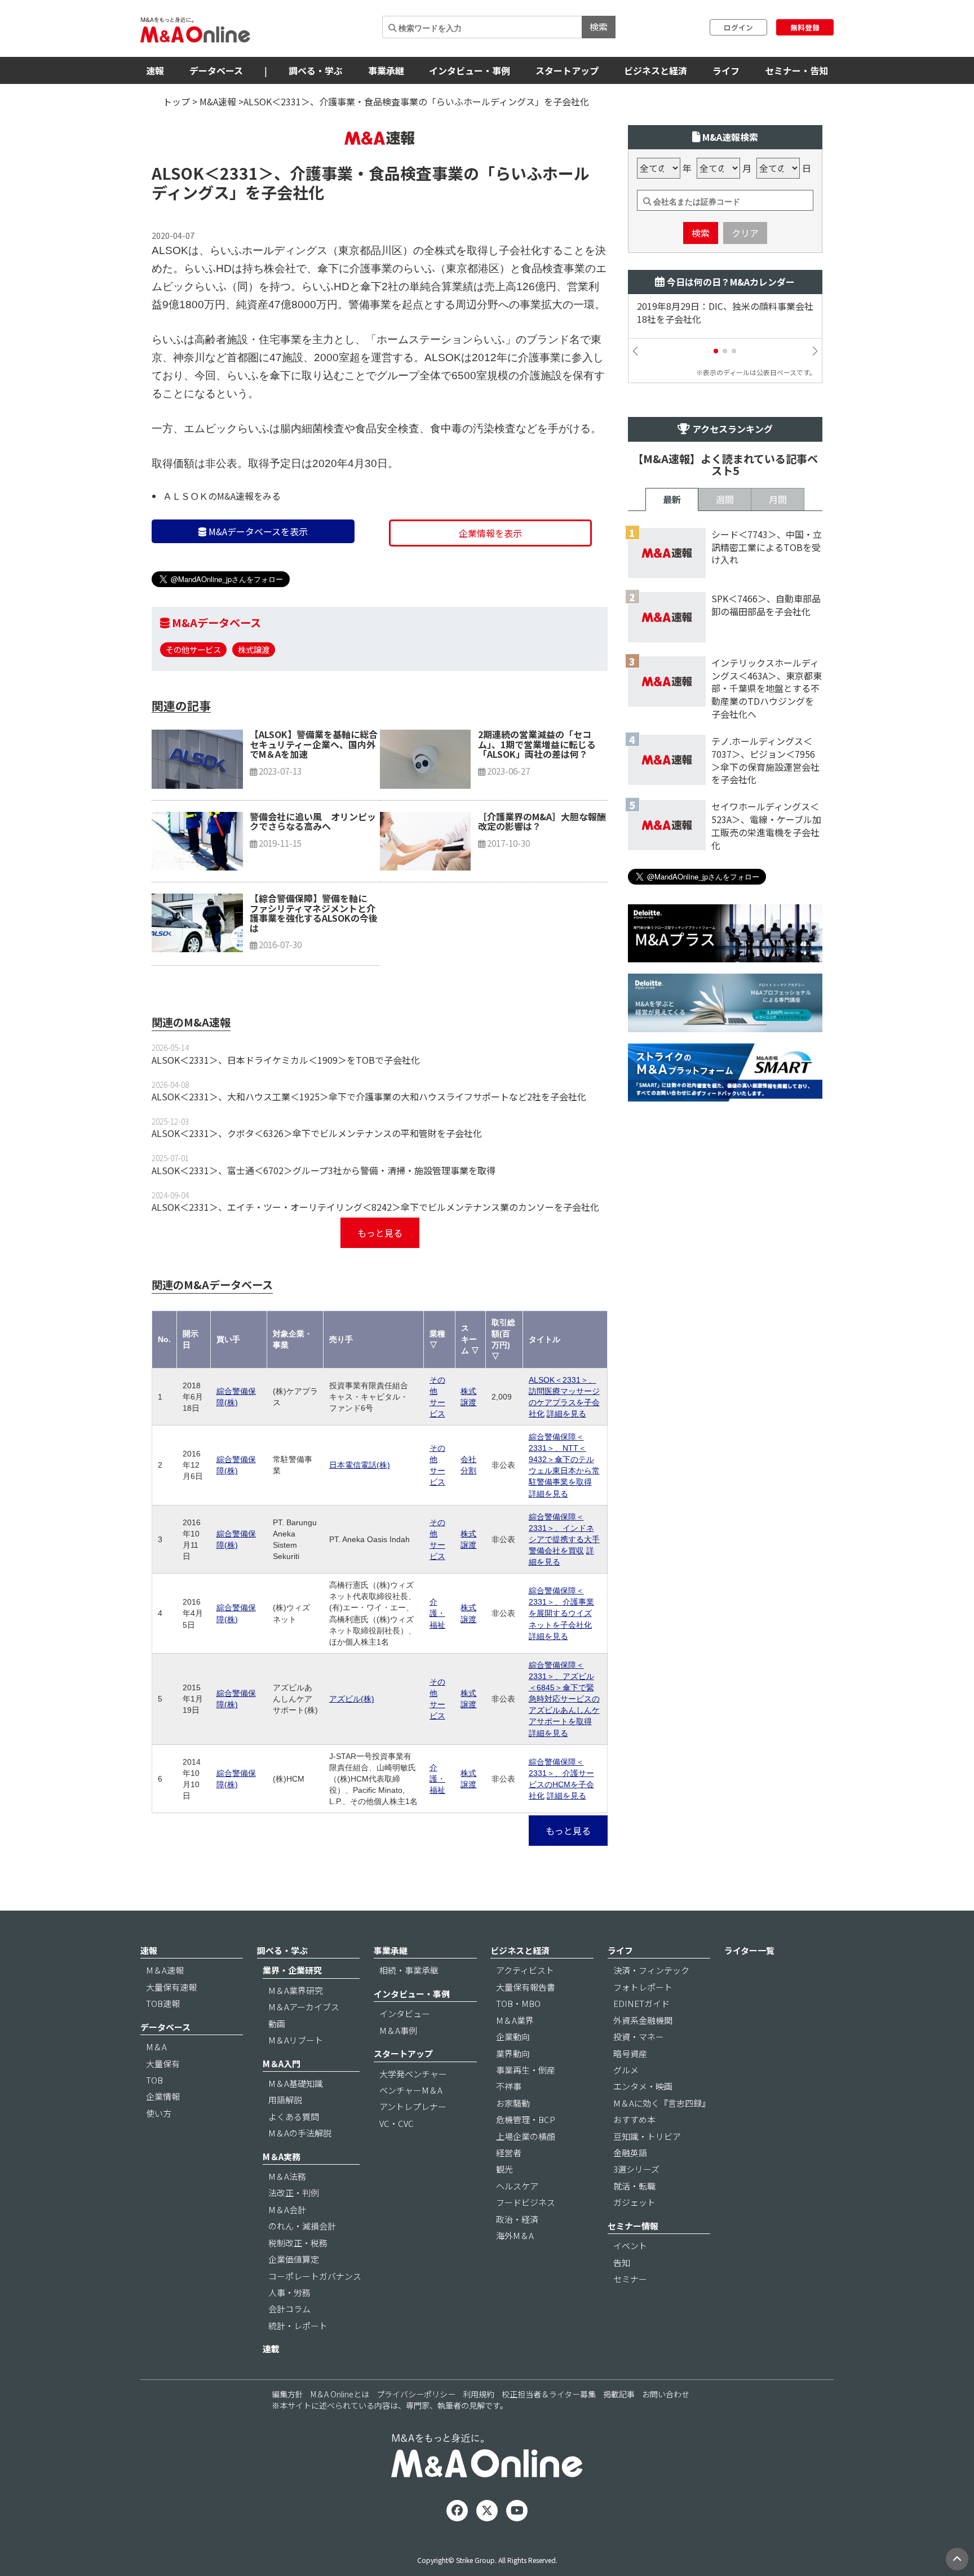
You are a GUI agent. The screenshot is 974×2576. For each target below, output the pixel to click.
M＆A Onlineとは (340, 2394)
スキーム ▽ (470, 1339)
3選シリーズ (636, 2169)
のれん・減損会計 (302, 2226)
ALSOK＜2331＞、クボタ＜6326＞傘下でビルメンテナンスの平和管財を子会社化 (317, 1133)
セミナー (630, 2279)
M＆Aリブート (296, 2040)
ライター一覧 (749, 1950)
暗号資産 (630, 2053)
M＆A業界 (515, 2020)
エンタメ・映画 (643, 2086)
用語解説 (285, 2100)
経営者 (509, 2153)
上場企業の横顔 (526, 2136)
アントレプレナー (413, 2106)
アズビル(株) (352, 1699)
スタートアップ (567, 70)
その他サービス (193, 649)
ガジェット (634, 2202)
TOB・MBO (518, 2003)
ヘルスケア (517, 2186)
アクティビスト (525, 1970)
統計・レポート (298, 2326)
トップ (176, 101)
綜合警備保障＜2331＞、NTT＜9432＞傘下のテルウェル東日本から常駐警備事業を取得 (564, 1459)
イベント (630, 2246)
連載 (271, 2349)
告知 (622, 2262)
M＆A (156, 2047)
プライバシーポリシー (416, 2394)
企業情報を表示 (490, 533)
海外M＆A (515, 2235)
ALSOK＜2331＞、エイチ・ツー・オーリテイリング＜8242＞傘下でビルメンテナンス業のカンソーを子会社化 (375, 1207)
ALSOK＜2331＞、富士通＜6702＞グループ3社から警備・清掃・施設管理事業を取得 (324, 1170)
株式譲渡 (254, 649)
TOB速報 (163, 2003)
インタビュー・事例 (470, 70)
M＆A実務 (282, 2157)
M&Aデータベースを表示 (257, 531)
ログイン (738, 27)
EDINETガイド (641, 2003)
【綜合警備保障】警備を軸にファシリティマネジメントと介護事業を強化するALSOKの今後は (314, 913)
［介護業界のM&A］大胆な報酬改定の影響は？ (542, 821)
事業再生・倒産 (526, 2070)
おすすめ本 (634, 2119)
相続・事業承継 (409, 1970)
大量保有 (163, 2064)
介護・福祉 (437, 1613)
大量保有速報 (171, 1987)
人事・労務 (289, 2292)
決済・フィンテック (651, 1970)
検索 (599, 26)
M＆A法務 (287, 2176)
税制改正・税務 (298, 2243)
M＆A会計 (287, 2209)
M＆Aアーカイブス (304, 2007)
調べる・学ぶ (316, 70)
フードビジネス (526, 2202)
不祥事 (509, 2086)
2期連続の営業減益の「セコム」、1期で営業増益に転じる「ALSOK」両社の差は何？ (537, 744)
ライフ (726, 70)
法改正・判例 (294, 2193)
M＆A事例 (398, 2030)
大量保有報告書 (526, 1987)
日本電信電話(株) (360, 1465)
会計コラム (289, 2309)
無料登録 (805, 27)
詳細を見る (566, 1414)
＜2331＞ (239, 173)
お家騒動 (513, 2103)
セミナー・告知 (796, 70)
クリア (745, 233)
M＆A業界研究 (296, 1990)
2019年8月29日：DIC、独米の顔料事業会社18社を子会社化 (725, 313)
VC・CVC (397, 2123)
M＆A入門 (282, 2064)
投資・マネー (639, 2037)
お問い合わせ (666, 2394)
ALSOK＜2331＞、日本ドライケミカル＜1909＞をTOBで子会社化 (286, 1060)
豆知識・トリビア (647, 2136)
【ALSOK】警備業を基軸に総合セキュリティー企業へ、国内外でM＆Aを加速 (314, 744)
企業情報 (163, 2096)
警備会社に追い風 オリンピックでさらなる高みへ (313, 821)
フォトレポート (643, 1987)
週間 (725, 499)
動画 (277, 2024)
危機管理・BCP (526, 2119)
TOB (154, 2080)
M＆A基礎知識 (296, 2083)
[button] (716, 351)
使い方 (159, 2113)
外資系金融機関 (643, 2020)
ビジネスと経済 (656, 70)
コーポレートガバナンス (315, 2276)
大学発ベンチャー (413, 2074)
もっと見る (380, 1233)
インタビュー (405, 2013)
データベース (216, 70)
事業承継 (386, 70)
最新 (672, 499)
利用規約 (479, 2394)
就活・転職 (634, 2186)
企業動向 (513, 2037)
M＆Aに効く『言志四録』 (662, 2103)
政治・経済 (517, 2219)
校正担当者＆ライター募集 (549, 2394)
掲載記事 (619, 2394)
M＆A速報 (165, 1970)
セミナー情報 (633, 2226)
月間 (778, 499)
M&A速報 (218, 101)
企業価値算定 (294, 2259)
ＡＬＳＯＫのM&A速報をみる (222, 496)
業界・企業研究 (292, 1970)
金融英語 (630, 2153)
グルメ (626, 2070)
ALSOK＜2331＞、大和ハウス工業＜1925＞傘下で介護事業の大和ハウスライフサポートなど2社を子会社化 (369, 1096)
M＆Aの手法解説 (300, 2133)
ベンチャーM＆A (411, 2090)
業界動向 (513, 2053)
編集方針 (287, 2394)
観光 (504, 2169)
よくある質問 (294, 2117)
